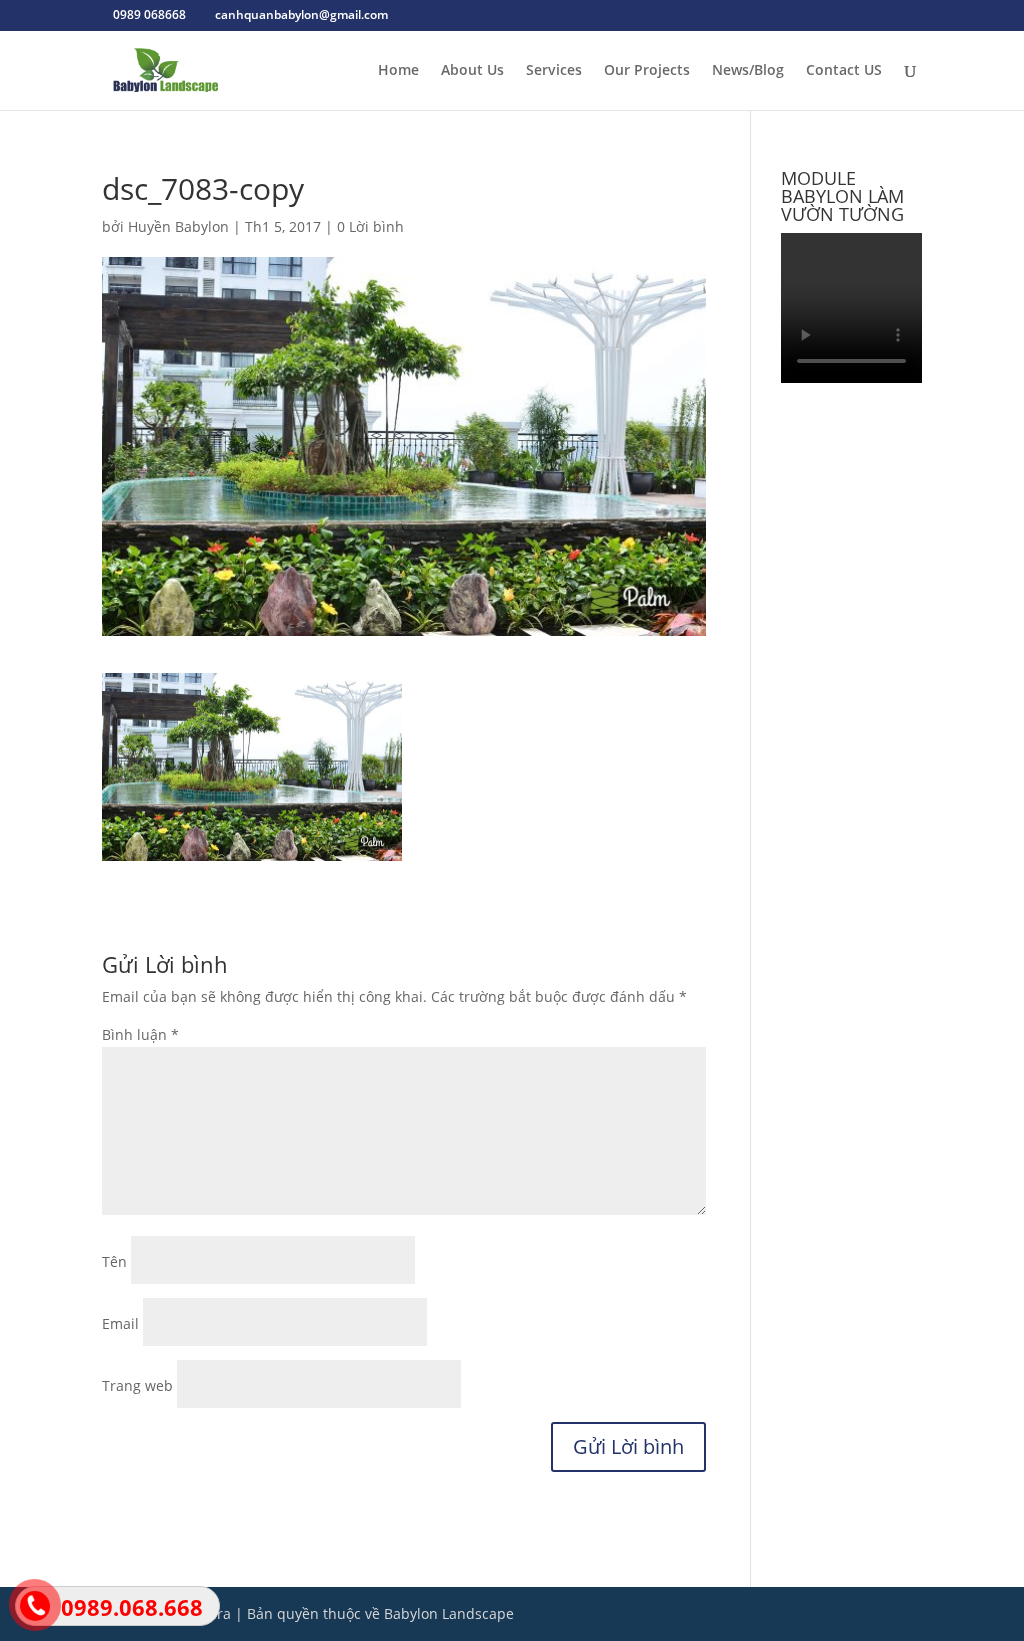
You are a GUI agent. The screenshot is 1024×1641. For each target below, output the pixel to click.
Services (554, 71)
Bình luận (140, 1034)
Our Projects (647, 71)
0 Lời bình (370, 226)
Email (120, 1323)
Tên (114, 1261)
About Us (472, 71)
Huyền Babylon (178, 226)
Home (398, 71)
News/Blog (748, 71)
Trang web (137, 1385)
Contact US (844, 71)
